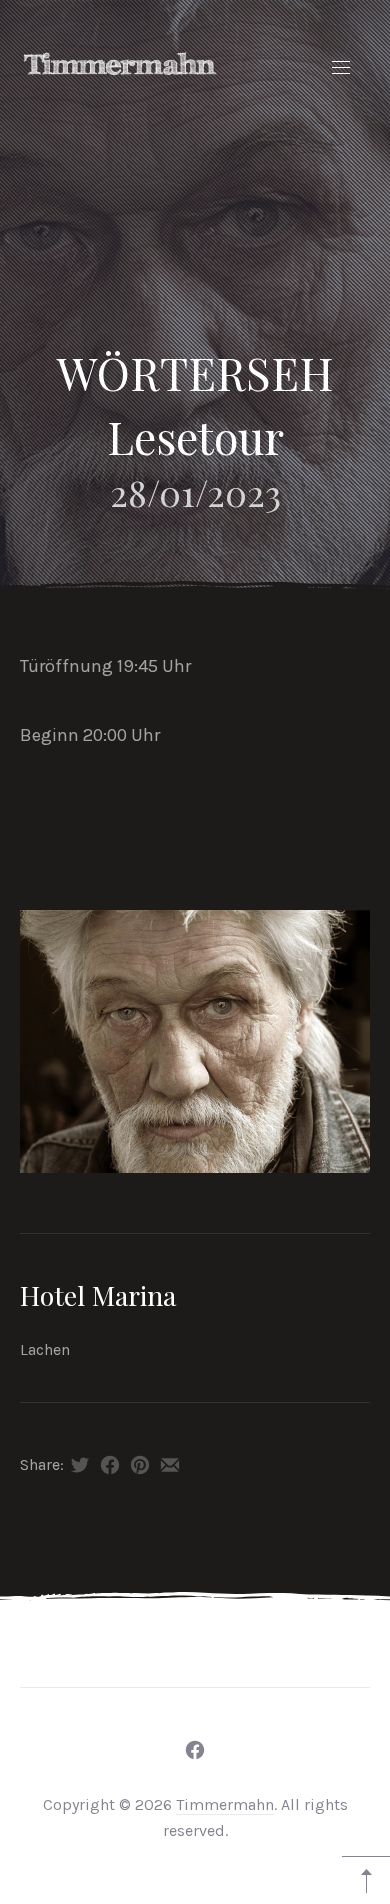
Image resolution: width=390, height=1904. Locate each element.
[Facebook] (195, 1750)
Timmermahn (225, 1804)
